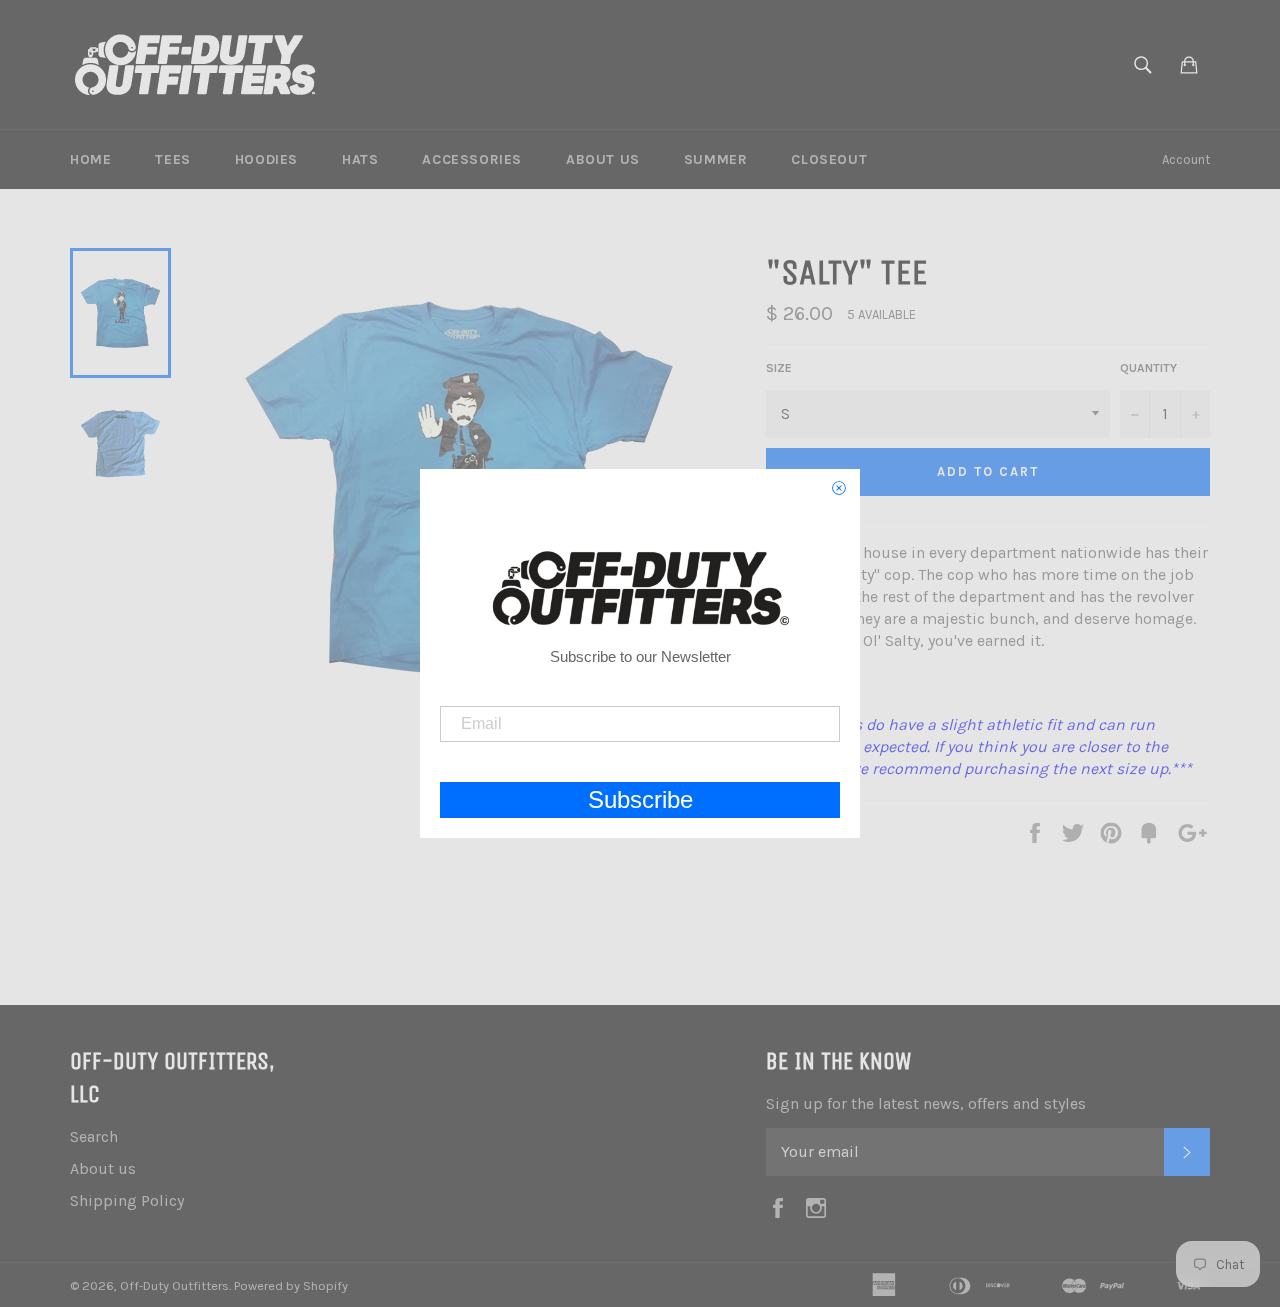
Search (94, 1136)
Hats (360, 159)
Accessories (472, 159)
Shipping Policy (127, 1200)
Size (779, 368)
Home (90, 159)
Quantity (1148, 368)
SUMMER (716, 159)
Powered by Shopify (291, 1285)
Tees (172, 159)
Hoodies (266, 159)
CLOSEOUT (829, 159)
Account (1186, 159)
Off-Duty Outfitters (174, 1285)
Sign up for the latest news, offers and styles (926, 1103)
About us (603, 159)
